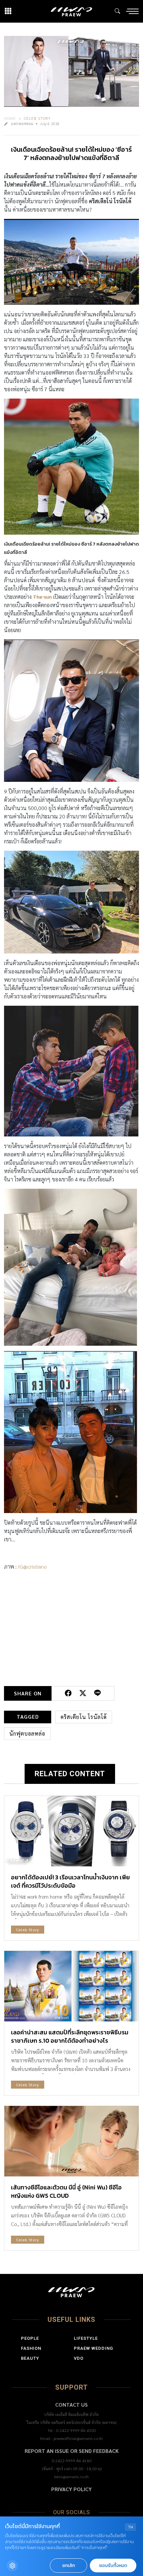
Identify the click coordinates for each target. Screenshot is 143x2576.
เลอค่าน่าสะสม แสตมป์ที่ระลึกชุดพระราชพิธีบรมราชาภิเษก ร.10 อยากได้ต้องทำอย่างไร (70, 2036)
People (30, 2338)
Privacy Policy (71, 2489)
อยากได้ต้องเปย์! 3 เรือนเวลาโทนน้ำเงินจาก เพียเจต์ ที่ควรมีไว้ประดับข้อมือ (71, 1881)
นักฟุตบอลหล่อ (27, 1733)
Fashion (31, 2348)
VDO (79, 2358)
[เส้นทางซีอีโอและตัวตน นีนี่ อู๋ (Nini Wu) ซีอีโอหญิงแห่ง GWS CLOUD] (71, 2141)
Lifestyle (86, 2338)
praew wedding (93, 2348)
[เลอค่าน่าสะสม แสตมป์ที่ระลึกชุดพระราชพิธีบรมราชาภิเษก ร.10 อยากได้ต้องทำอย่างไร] (71, 1986)
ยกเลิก (69, 2566)
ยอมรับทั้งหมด (113, 2566)
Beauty (30, 2358)
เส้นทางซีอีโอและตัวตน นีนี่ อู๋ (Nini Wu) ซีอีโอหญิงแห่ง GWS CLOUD (66, 2191)
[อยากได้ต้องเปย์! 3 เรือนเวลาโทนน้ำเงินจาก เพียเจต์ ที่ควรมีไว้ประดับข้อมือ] (71, 1831)
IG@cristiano (32, 1566)
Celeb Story (37, 118)
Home (10, 118)
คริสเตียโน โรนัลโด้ (84, 1717)
